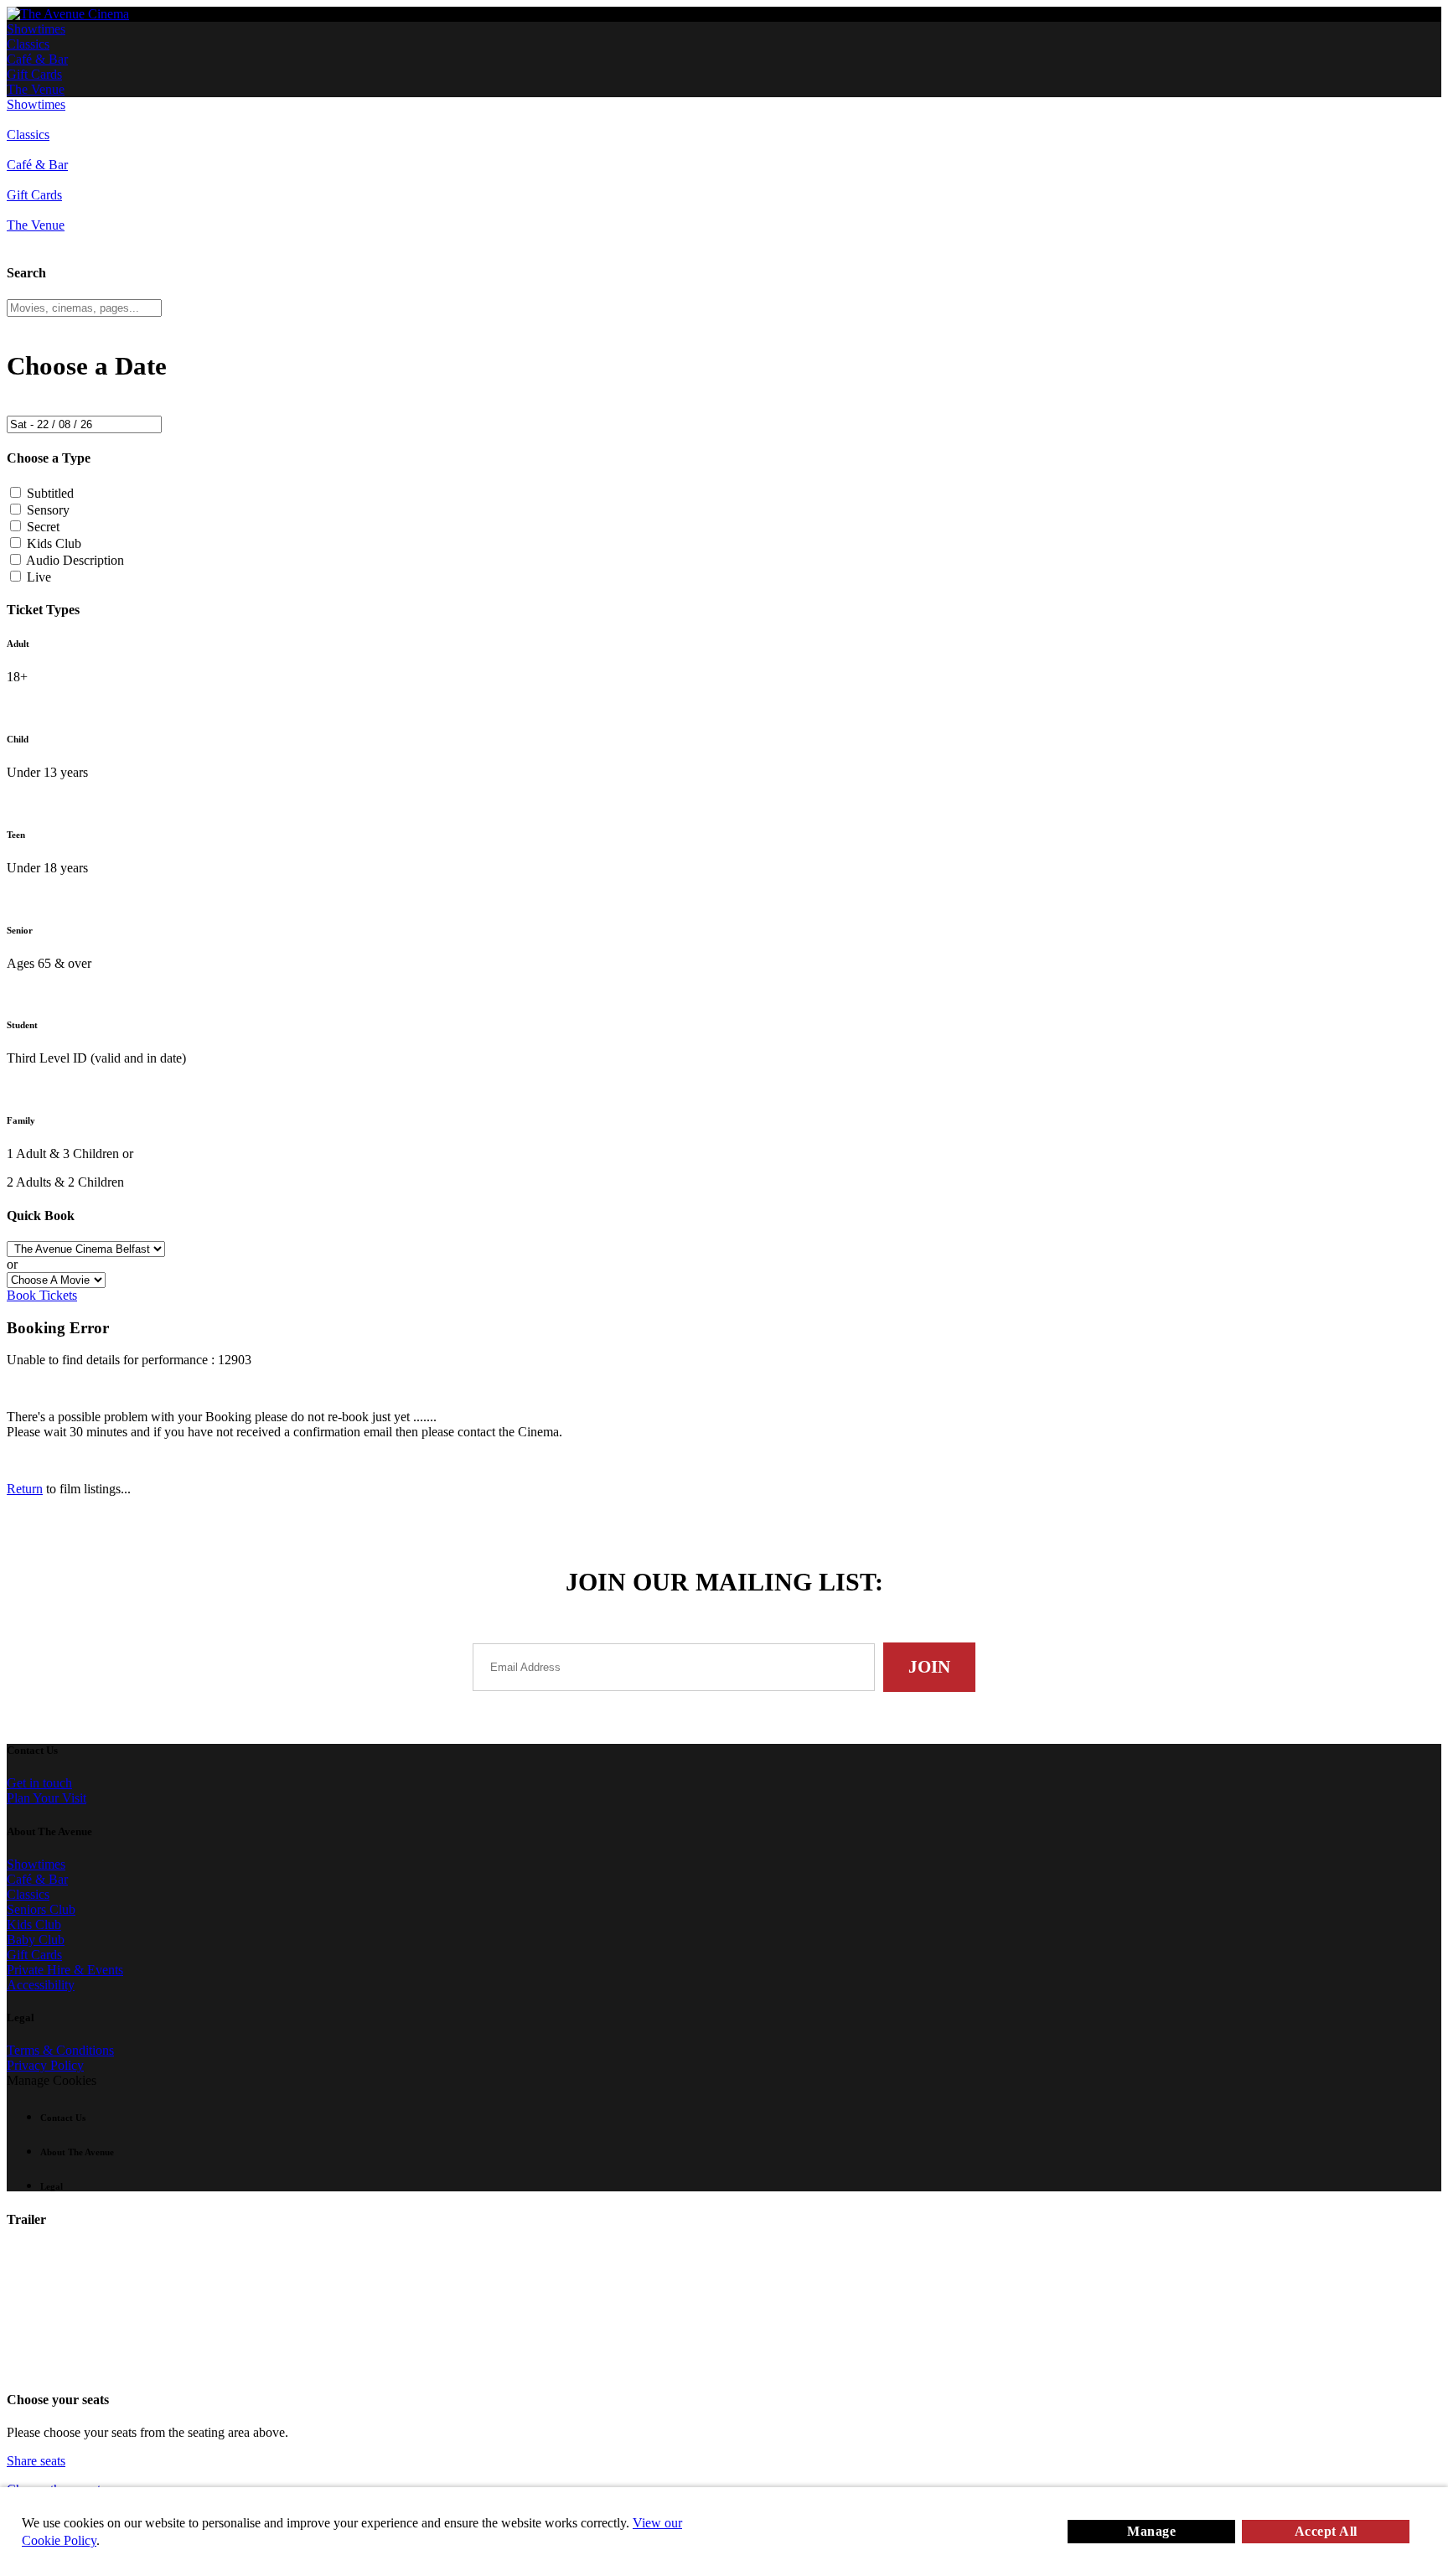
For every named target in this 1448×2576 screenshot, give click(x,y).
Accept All (1326, 2531)
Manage (1151, 2531)
